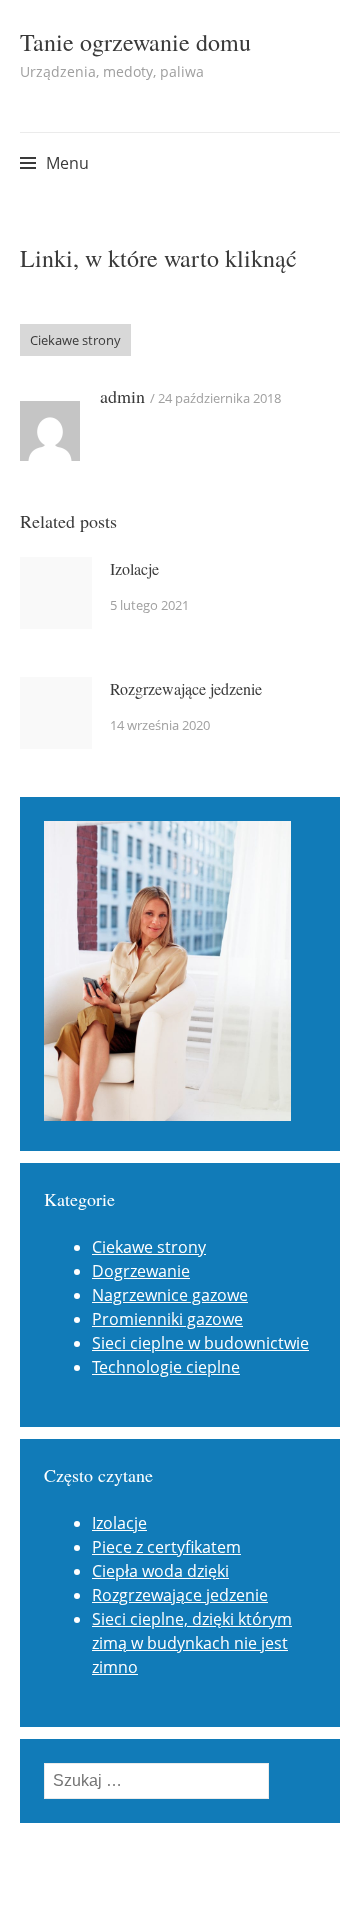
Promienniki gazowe (167, 1319)
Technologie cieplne (166, 1367)
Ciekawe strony (75, 340)
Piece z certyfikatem (166, 1547)
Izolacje (134, 568)
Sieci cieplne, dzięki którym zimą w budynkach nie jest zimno (192, 1643)
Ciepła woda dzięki (160, 1571)
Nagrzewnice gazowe (170, 1295)
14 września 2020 (160, 725)
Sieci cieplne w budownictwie (200, 1343)
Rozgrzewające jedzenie (186, 688)
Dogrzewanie (141, 1271)
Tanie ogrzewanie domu (135, 42)
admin (122, 396)
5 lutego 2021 (149, 605)
